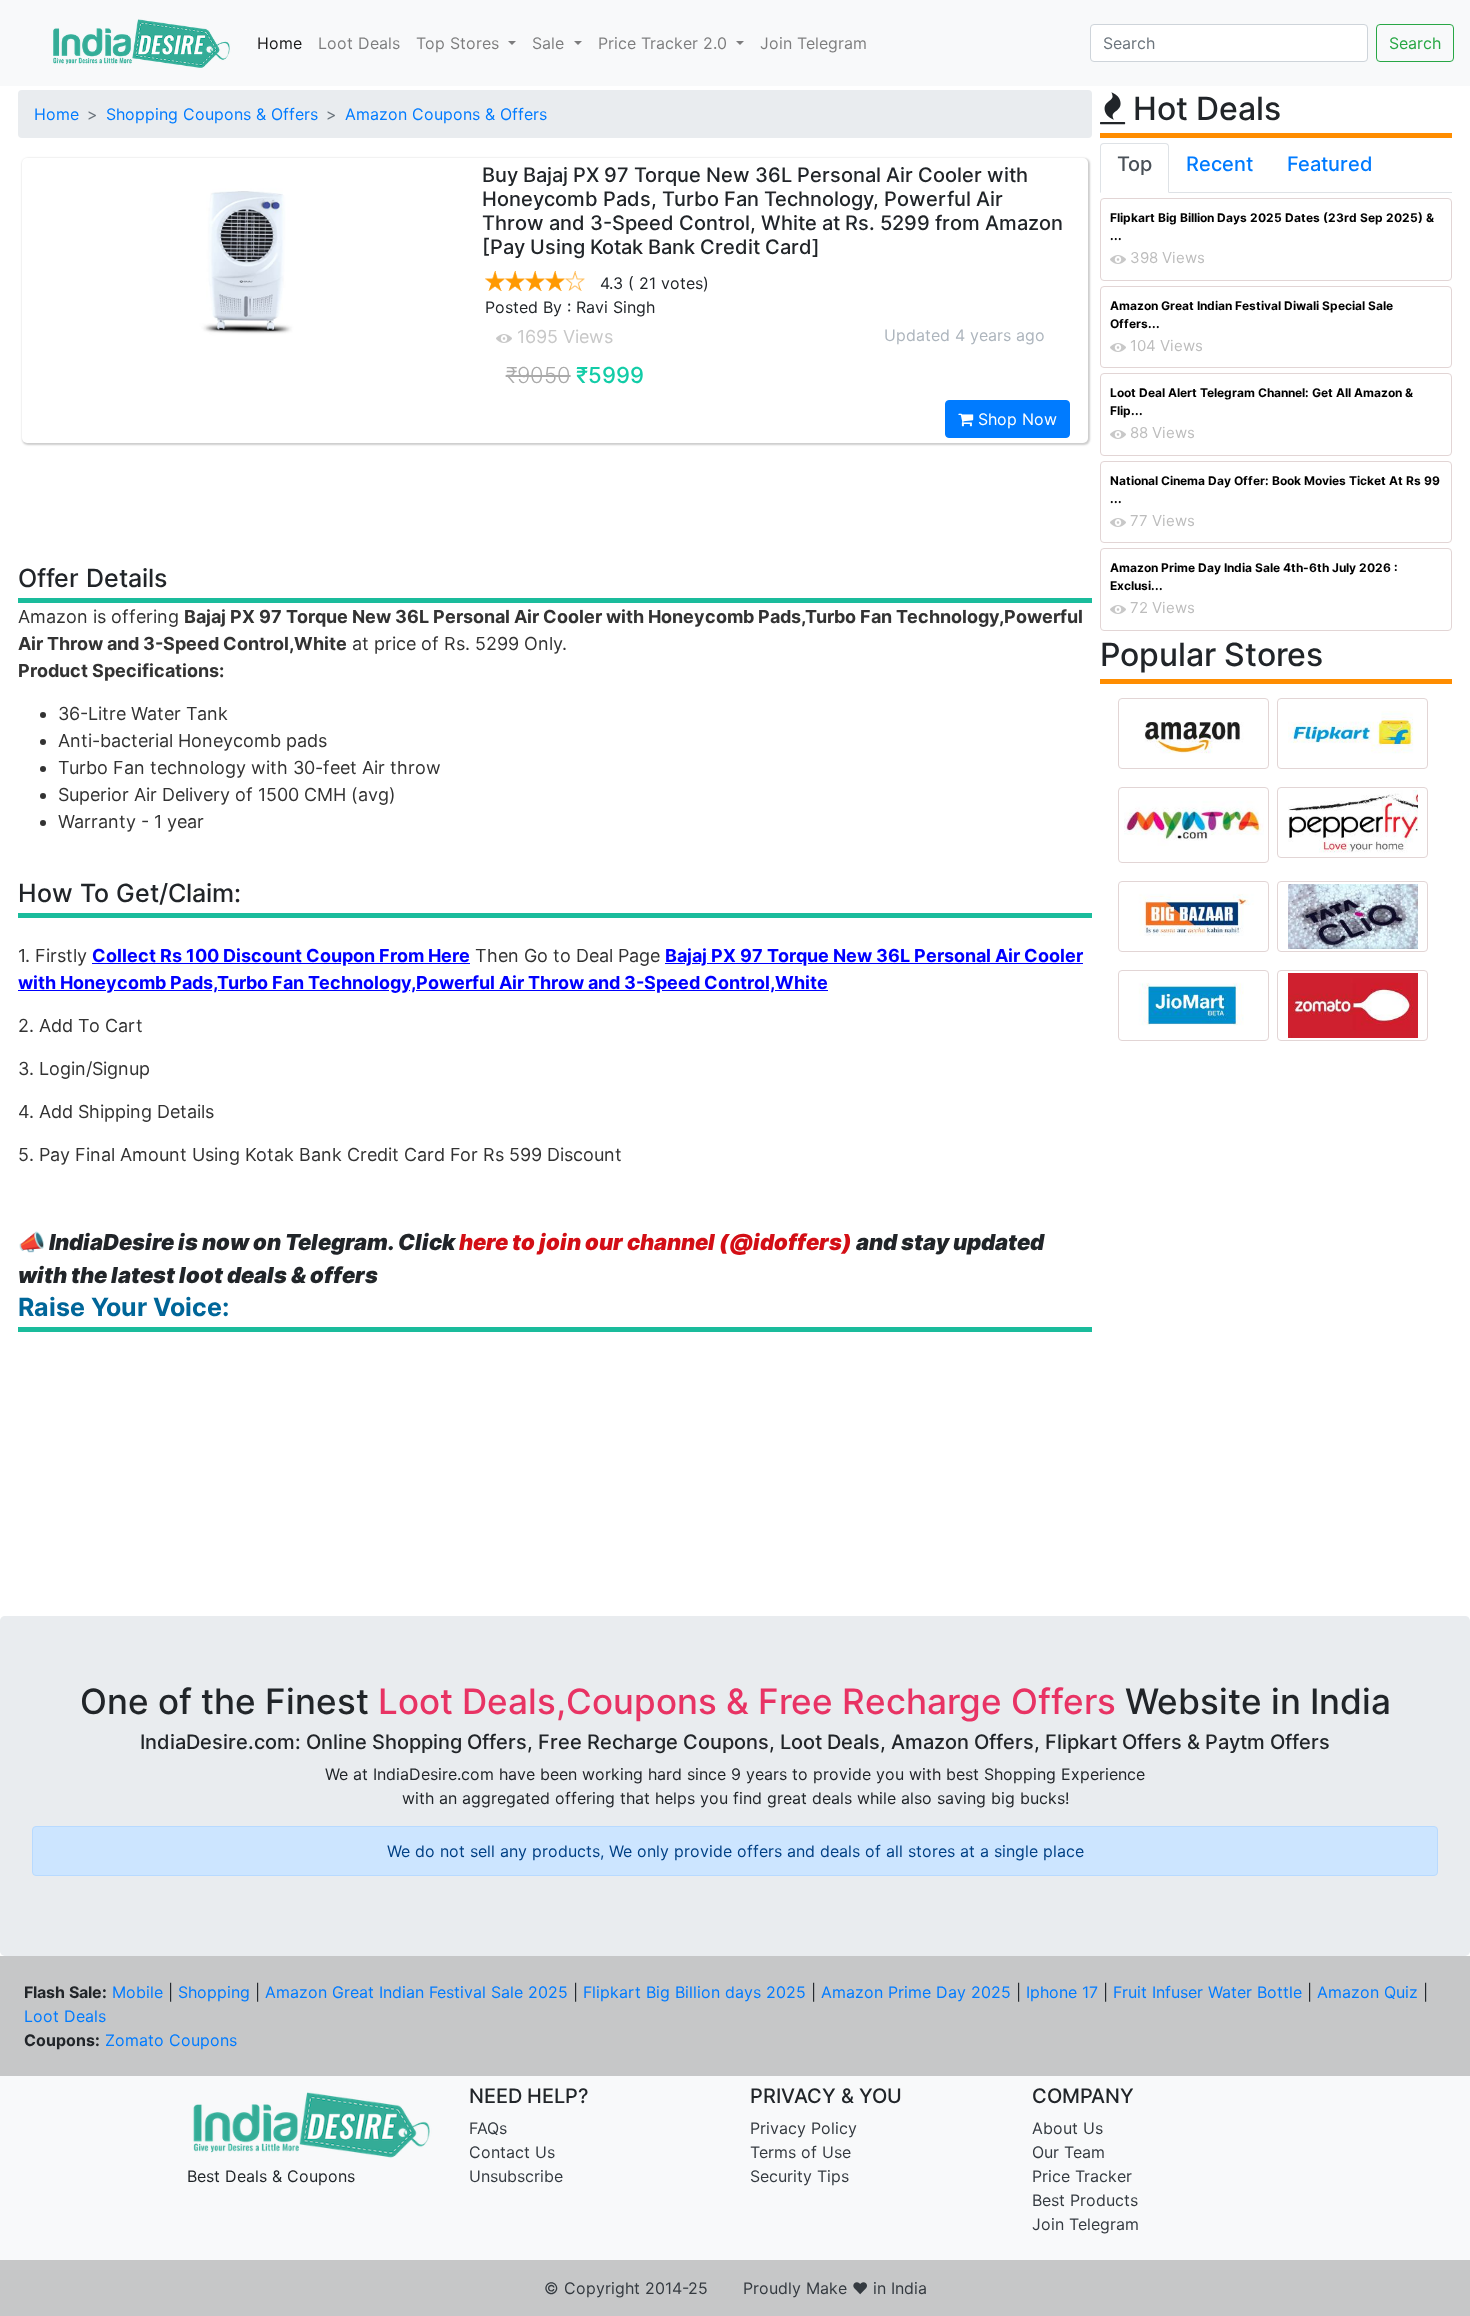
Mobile (137, 1992)
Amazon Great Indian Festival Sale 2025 (416, 1992)
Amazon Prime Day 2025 (916, 1992)
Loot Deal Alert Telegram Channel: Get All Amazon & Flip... (1261, 401)
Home (279, 43)
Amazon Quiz (1367, 1992)
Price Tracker (1082, 2176)
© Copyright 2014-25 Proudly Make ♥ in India (735, 2288)
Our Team (1068, 2152)
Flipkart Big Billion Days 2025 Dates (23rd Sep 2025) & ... (1272, 226)
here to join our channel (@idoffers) (655, 1242)
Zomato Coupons (171, 2040)
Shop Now (1015, 419)
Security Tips (799, 2176)
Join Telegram (813, 43)
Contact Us (512, 2152)
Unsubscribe (516, 2176)
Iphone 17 (1062, 1992)
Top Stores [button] (460, 43)
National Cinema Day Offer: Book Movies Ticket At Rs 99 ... (1275, 489)
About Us (1067, 2128)
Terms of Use (800, 2152)
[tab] (1134, 168)
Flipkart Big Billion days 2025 (694, 1992)
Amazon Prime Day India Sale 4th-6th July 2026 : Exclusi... (1254, 576)
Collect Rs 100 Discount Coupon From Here (281, 955)
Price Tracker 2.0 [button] (665, 43)
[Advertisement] (555, 502)
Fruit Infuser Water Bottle (1207, 1992)
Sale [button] (550, 43)
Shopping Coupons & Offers (212, 114)
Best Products (1085, 2200)
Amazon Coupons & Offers (446, 114)
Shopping (214, 1992)
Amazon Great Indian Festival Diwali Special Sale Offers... (1251, 314)
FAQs (488, 2128)
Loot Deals (359, 43)
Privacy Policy (803, 2128)
